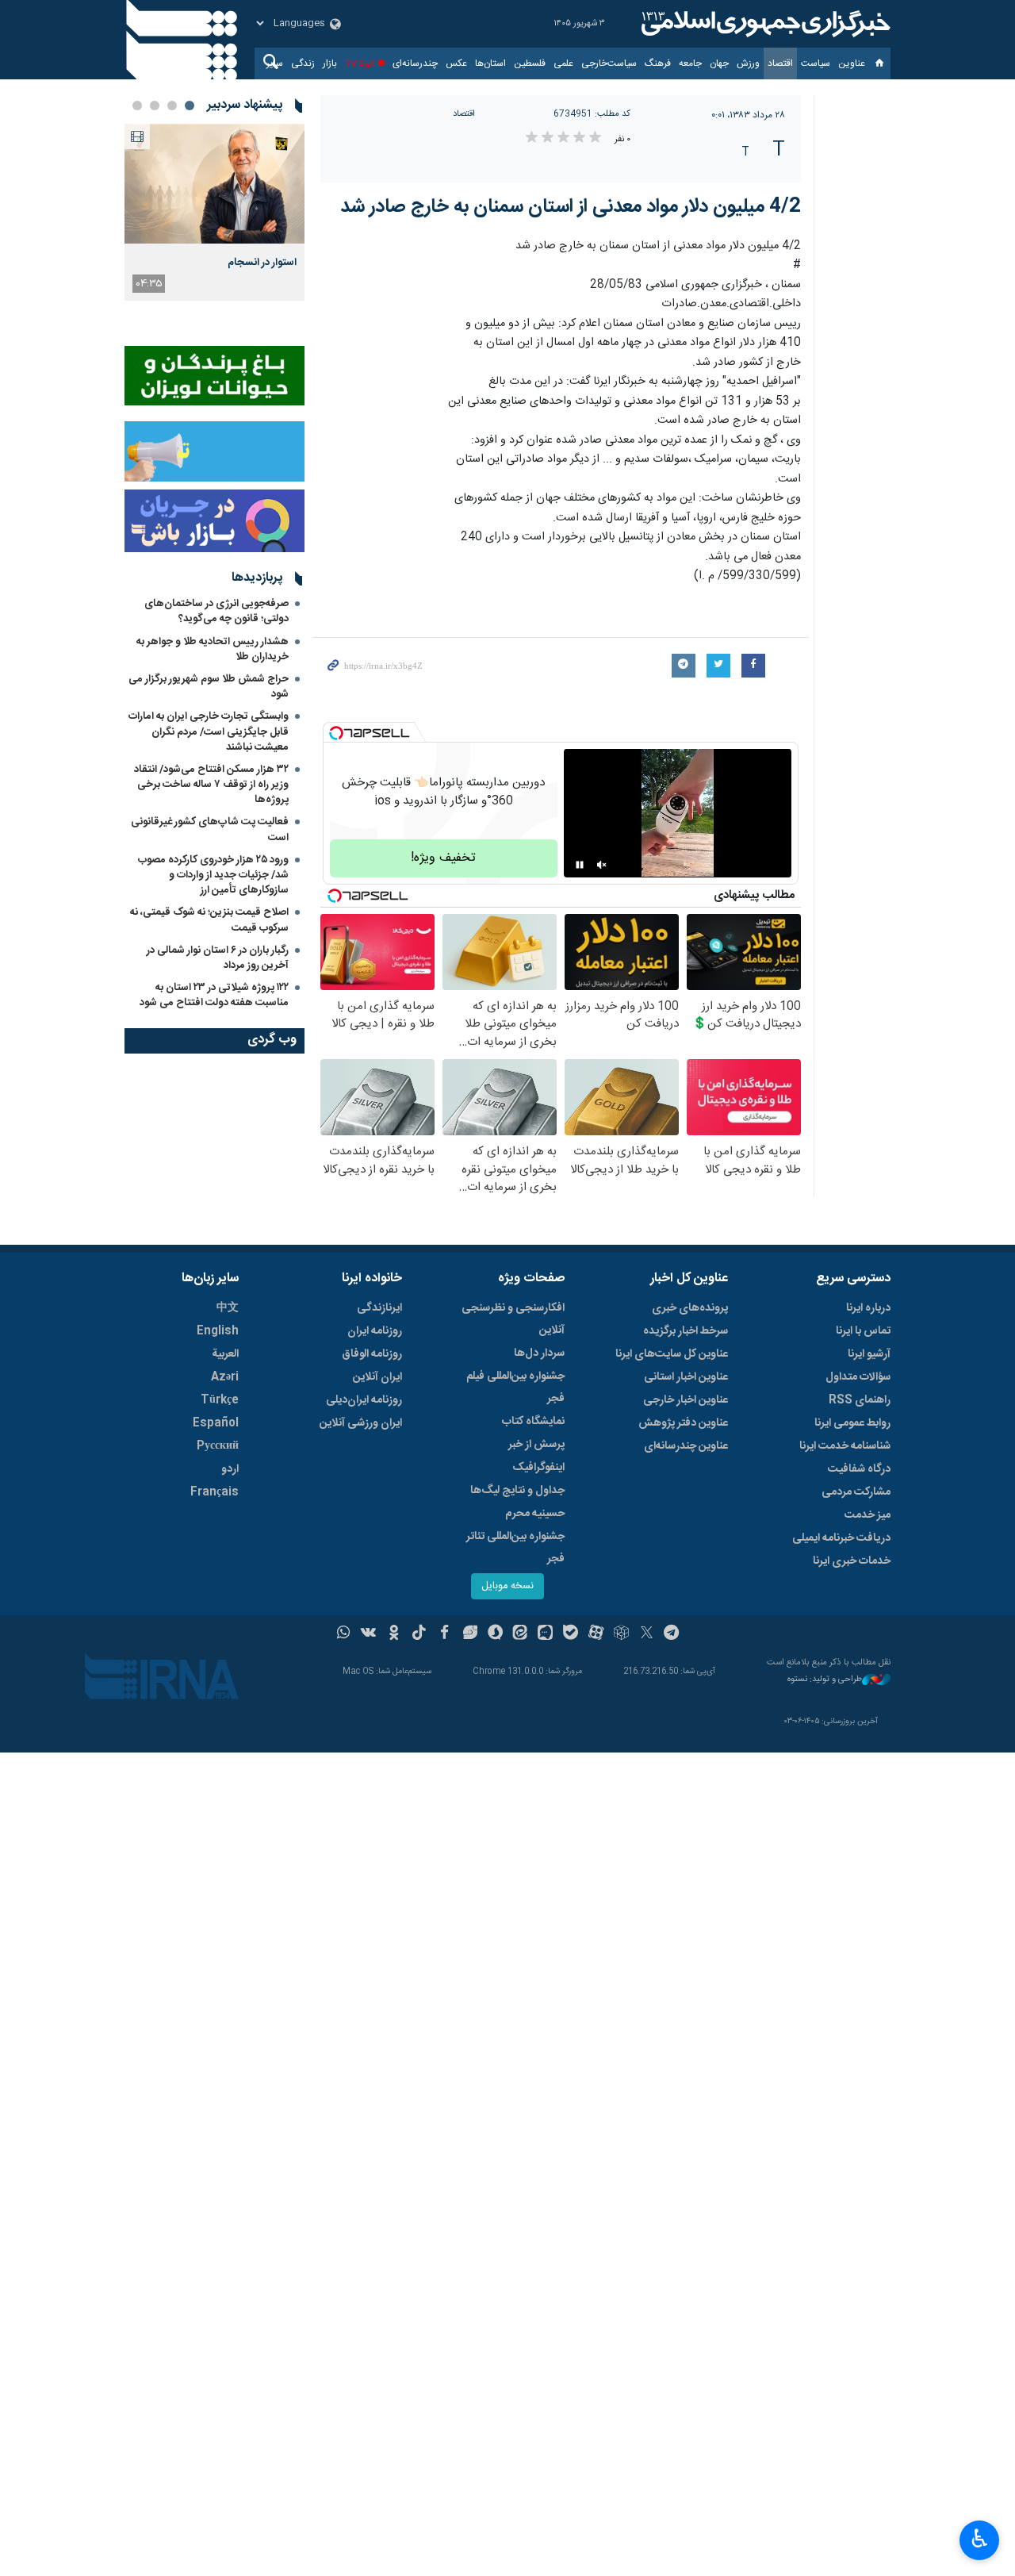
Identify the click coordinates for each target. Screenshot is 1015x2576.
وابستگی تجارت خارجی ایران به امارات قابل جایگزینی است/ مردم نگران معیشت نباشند (209, 731)
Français (214, 1492)
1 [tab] (190, 106)
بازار (330, 63)
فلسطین (530, 63)
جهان (719, 63)
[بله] (571, 1634)
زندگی (303, 63)
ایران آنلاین (377, 1377)
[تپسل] (336, 733)
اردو (230, 1469)
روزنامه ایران (375, 1331)
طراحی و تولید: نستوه (825, 1680)
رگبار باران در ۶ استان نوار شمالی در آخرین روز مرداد (218, 958)
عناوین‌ (852, 63)
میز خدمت (868, 1515)
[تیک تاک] (419, 1634)
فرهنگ (658, 63)
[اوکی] (394, 1634)
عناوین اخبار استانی (686, 1377)
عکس (456, 63)
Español (216, 1423)
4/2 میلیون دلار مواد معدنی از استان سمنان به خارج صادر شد (571, 207)
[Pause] (580, 865)
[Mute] (602, 865)
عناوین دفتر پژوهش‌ (683, 1423)
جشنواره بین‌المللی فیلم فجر (515, 1388)
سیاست (816, 63)
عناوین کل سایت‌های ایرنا (672, 1354)
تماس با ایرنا (863, 1331)
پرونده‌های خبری (690, 1308)
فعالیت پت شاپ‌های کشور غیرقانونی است (210, 829)
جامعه (690, 63)
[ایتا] (521, 1634)
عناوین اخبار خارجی (686, 1400)
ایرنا (764, 24)
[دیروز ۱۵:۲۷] (214, 184)
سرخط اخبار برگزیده (686, 1331)
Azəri (225, 1377)
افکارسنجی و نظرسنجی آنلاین (513, 1319)
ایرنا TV (360, 63)
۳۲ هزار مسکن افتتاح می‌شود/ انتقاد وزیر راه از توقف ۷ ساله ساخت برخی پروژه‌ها (211, 785)
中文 (228, 1308)
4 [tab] (137, 106)
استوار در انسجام (262, 263)
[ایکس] (647, 1634)
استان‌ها (490, 63)
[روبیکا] (621, 1634)
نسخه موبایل (507, 1586)
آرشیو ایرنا (869, 1354)
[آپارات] (596, 1634)
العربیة (225, 1354)
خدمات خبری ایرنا (852, 1561)
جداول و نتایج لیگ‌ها (517, 1491)
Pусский (218, 1446)
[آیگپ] (545, 1634)
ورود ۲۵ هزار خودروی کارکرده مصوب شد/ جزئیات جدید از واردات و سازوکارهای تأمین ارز (213, 875)
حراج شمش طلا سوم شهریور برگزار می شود (209, 687)
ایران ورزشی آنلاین (361, 1423)
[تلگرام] (672, 1634)
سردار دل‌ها (539, 1353)
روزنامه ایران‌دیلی (364, 1400)
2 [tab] (172, 106)
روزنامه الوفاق (372, 1354)
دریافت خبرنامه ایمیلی (841, 1538)
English (218, 1331)
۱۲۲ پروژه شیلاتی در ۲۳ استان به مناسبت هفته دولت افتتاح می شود (214, 995)
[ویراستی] (470, 1634)
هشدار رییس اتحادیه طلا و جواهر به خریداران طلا (213, 649)
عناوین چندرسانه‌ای (686, 1446)
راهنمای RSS (860, 1400)
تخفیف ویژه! (443, 858)
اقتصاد (780, 63)
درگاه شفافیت (859, 1469)
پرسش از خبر (536, 1445)
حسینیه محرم (535, 1514)
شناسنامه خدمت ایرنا (845, 1446)
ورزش (748, 63)
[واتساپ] (344, 1634)
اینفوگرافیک (538, 1468)
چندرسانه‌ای (415, 63)
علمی (563, 63)
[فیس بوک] (444, 1634)
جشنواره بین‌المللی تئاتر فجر (515, 1548)
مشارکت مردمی (856, 1492)
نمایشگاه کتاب (533, 1422)
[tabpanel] (214, 212)
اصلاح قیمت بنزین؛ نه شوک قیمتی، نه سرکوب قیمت (209, 920)
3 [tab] (155, 106)
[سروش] (495, 1634)
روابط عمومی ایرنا (852, 1423)
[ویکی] (368, 1634)
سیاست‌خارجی (609, 63)
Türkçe (220, 1400)
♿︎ (980, 2539)
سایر (275, 63)
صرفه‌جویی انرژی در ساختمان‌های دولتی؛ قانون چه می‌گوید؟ (216, 611)
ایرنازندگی (379, 1308)
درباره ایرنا (868, 1308)
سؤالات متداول (858, 1377)
